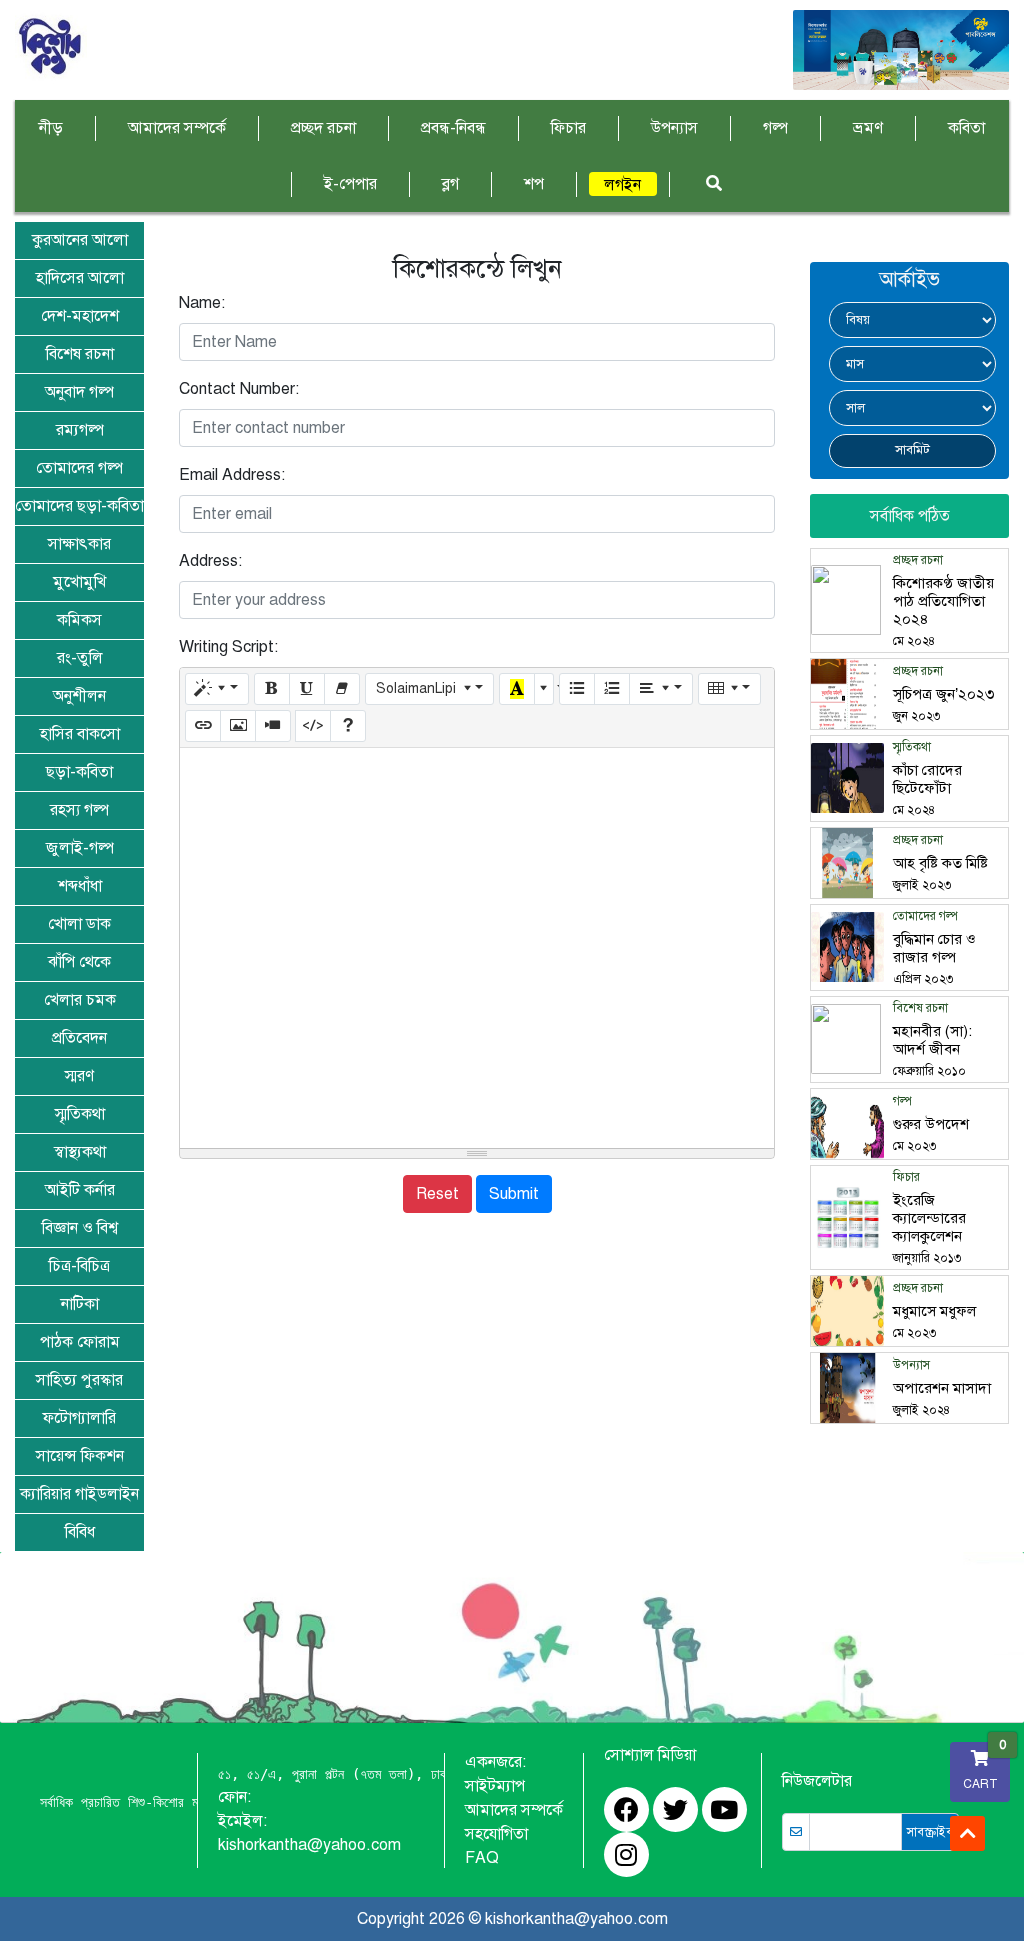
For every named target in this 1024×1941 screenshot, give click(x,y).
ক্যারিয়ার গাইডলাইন (79, 1494)
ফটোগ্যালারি (79, 1418)
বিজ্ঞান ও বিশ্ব (80, 1228)
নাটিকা (80, 1304)
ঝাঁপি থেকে (79, 962)
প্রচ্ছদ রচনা (323, 128)
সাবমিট (912, 450)
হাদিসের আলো (80, 278)
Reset (437, 1194)
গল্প (775, 128)
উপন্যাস (674, 128)
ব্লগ (450, 184)
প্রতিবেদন (79, 1038)
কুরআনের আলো (80, 240)
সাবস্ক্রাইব (930, 1832)
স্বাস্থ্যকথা (80, 1152)
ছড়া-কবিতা (79, 772)
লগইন (622, 185)
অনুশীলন (79, 696)
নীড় (51, 128)
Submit (514, 1194)
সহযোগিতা (496, 1834)
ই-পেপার (350, 184)
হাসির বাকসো (80, 734)
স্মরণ (79, 1076)
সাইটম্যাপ (495, 1786)
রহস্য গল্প (79, 810)
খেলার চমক (80, 1000)
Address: (210, 561)
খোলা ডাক (79, 924)
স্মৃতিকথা (80, 1114)
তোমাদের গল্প (79, 468)
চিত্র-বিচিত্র (79, 1266)
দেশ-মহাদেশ (80, 316)
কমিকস (79, 620)
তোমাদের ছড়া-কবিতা (79, 506)
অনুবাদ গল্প (79, 392)
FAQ (482, 1858)
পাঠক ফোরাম (80, 1342)
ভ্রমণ (868, 128)
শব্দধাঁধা (80, 886)
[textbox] (477, 948)
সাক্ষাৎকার (79, 544)
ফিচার (568, 128)
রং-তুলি (80, 658)
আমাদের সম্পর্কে (177, 128)
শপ (534, 184)
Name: (202, 303)
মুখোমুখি (79, 582)
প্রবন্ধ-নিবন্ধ (453, 128)
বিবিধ (80, 1532)
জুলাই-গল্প (80, 848)
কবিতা (966, 128)
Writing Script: (228, 647)
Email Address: (232, 475)
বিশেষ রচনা (80, 354)
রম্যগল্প (80, 430)
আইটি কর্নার (80, 1190)
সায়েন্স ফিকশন (80, 1456)
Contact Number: (239, 389)
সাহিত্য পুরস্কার (79, 1380)
